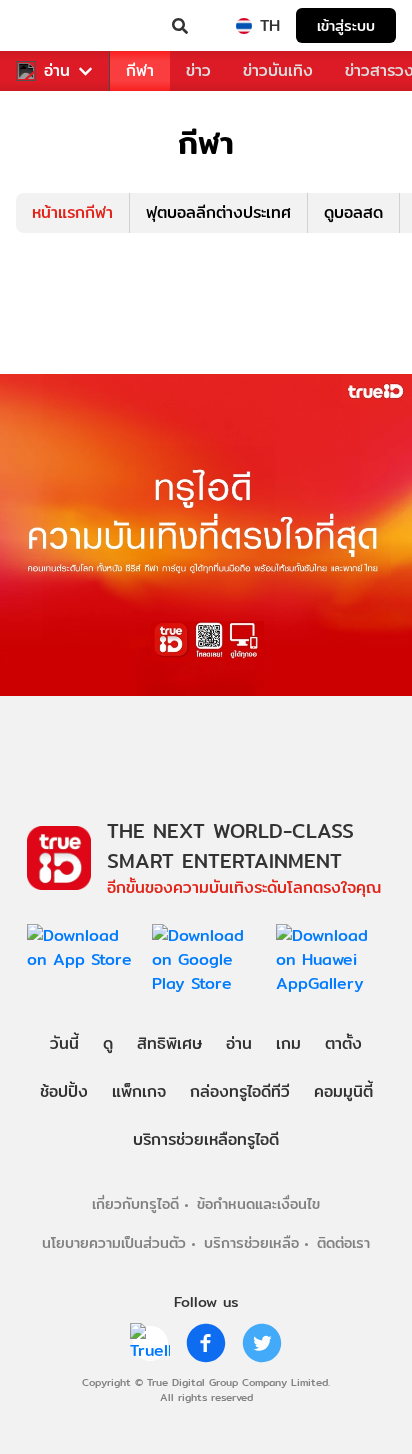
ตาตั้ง (343, 1043)
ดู (108, 1043)
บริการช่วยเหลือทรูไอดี (206, 1139)
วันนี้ (64, 1043)
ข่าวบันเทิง (278, 70)
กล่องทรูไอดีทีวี (240, 1091)
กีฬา (140, 70)
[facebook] (206, 1343)
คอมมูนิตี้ (343, 1091)
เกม (288, 1043)
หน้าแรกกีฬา (72, 212)
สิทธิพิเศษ (169, 1043)
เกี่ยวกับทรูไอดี (135, 1203)
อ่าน (57, 71)
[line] (150, 1343)
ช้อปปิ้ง (64, 1091)
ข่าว (198, 70)
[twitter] (262, 1343)
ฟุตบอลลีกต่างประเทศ (218, 212)
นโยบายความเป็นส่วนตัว (114, 1242)
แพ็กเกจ (139, 1091)
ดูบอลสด (353, 212)
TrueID (56, 26)
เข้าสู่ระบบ (346, 25)
